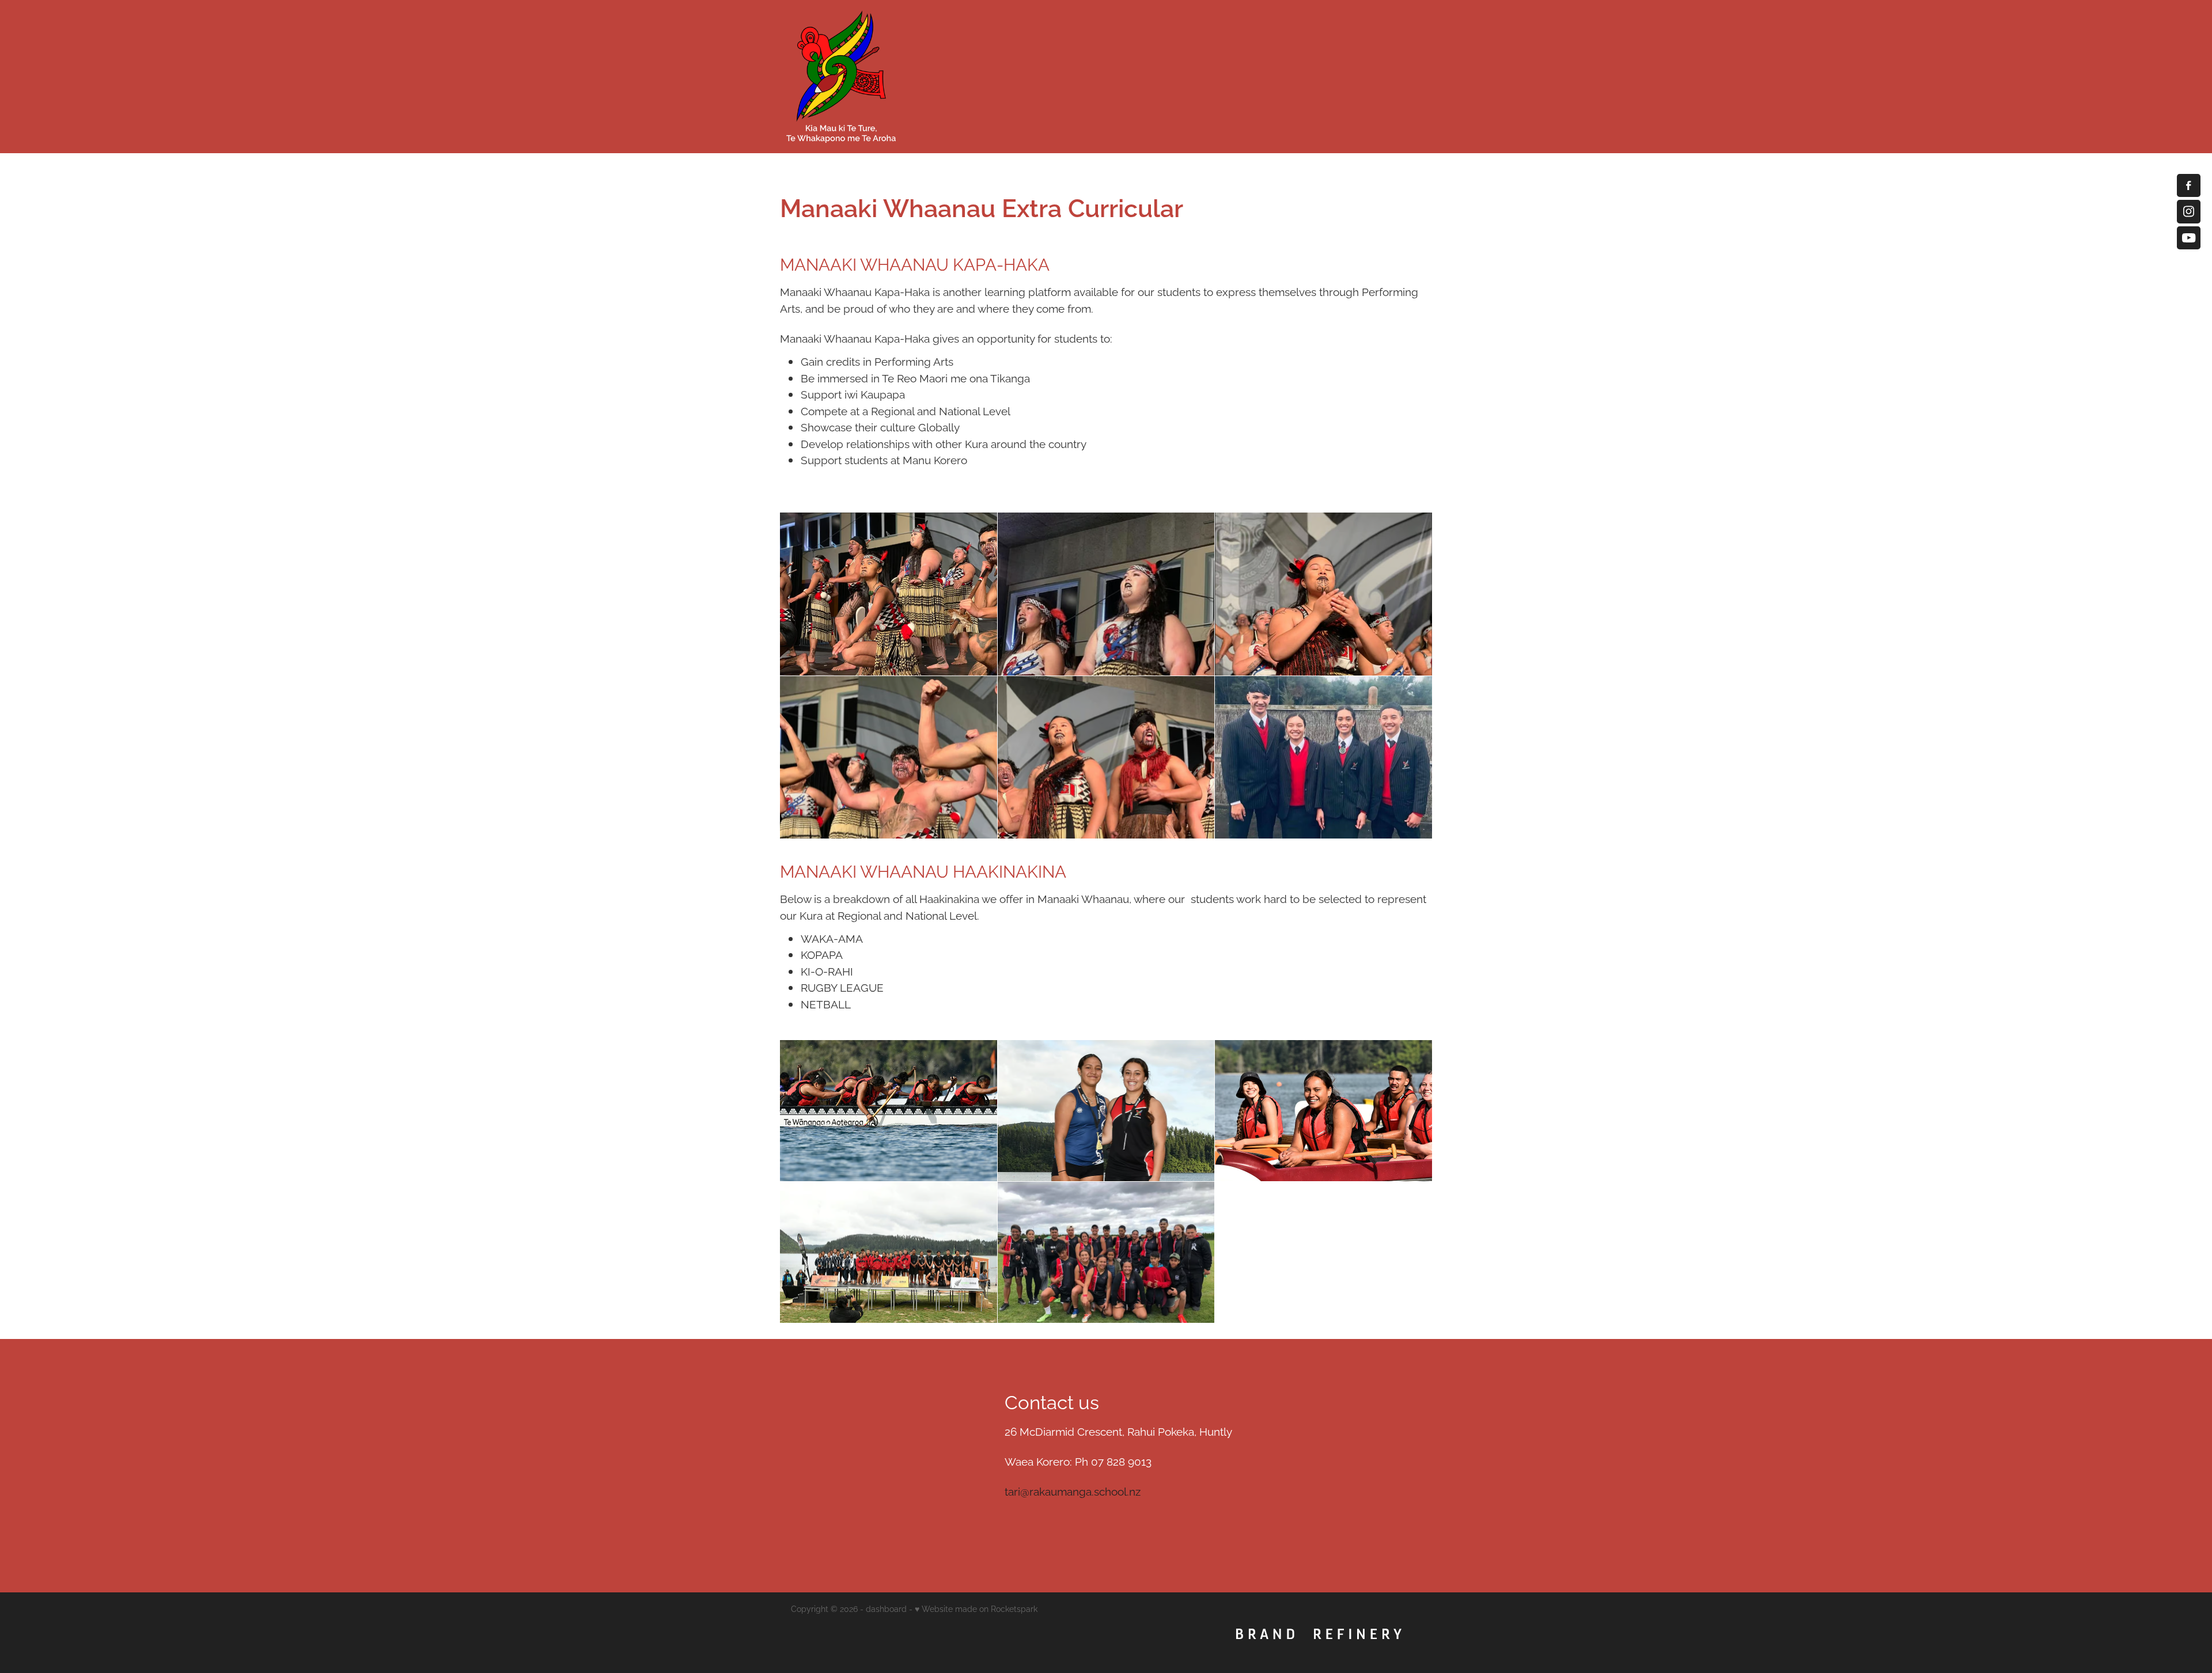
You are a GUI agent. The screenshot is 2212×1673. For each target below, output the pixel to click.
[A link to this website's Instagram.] (2188, 211)
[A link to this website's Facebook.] (2188, 185)
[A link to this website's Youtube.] (2188, 238)
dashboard (886, 1608)
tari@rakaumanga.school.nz (1073, 1490)
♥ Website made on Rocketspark (976, 1608)
